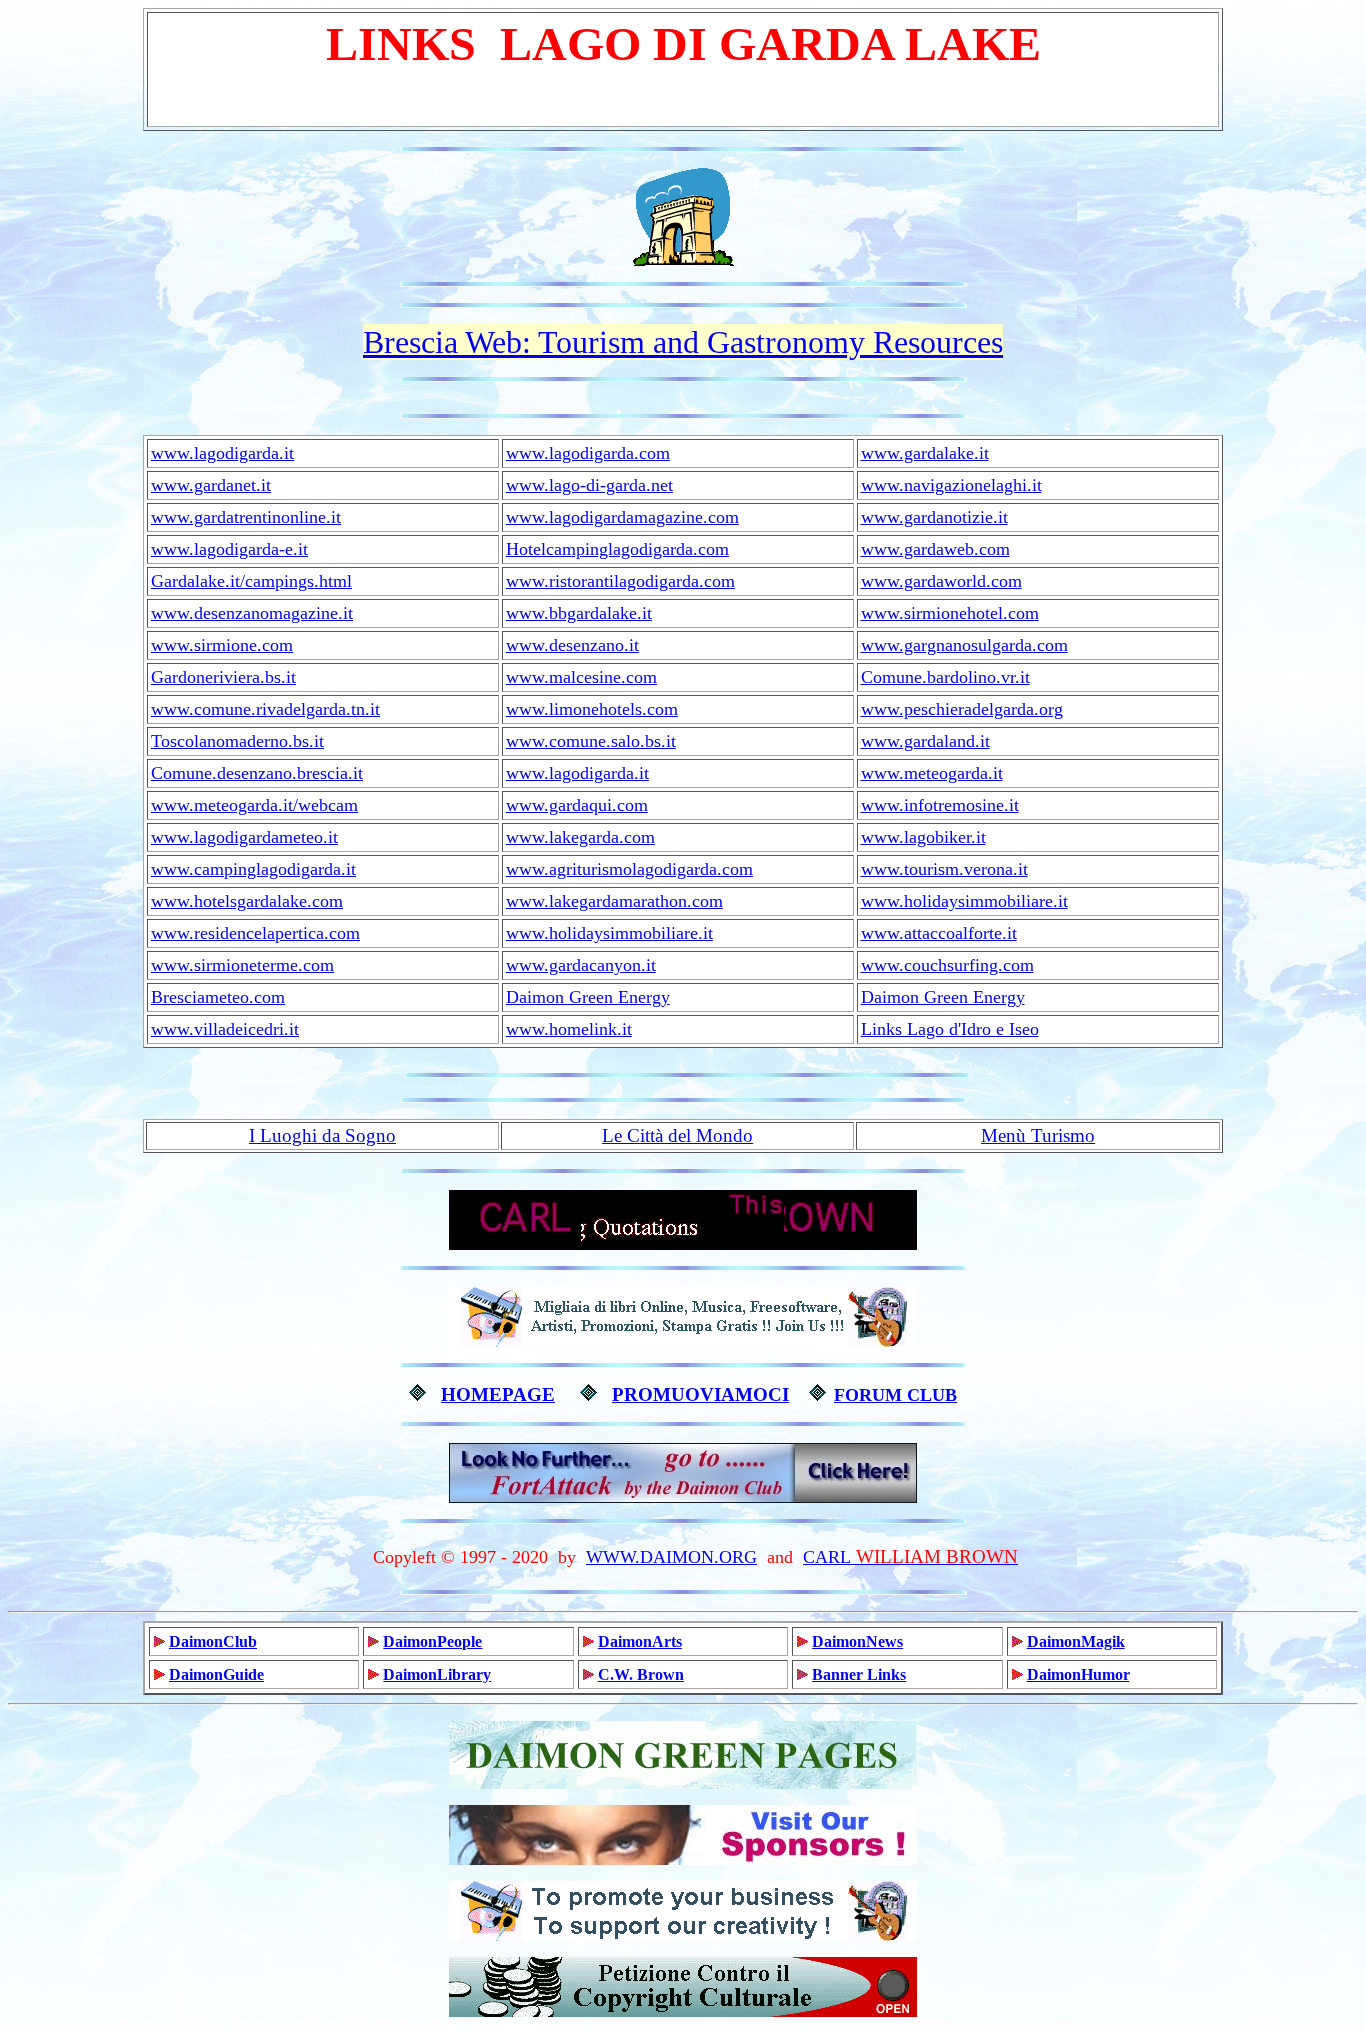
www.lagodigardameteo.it (244, 837)
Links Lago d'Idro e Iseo (950, 1029)
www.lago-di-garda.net (589, 485)
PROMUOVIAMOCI (700, 1394)
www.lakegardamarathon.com (614, 901)
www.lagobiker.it (923, 837)
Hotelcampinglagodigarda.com (617, 549)
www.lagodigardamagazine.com (622, 517)
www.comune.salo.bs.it (591, 741)
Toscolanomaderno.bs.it (237, 741)
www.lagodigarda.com (588, 453)
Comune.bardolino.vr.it (945, 677)
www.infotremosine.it (940, 805)
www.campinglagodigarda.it (253, 869)
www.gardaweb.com (935, 549)
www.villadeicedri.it (225, 1029)
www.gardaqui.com (577, 805)
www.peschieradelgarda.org (962, 709)
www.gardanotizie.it (934, 517)
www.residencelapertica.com (255, 933)
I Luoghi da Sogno (322, 1135)
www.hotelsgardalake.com (247, 901)
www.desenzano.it (572, 645)
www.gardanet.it (211, 485)
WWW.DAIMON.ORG (671, 1557)
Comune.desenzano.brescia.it (257, 773)
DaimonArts (640, 1641)
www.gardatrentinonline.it (246, 517)
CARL (827, 1557)
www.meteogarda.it (932, 773)
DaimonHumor (1078, 1674)
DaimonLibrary (437, 1674)
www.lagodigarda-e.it (229, 549)
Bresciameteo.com (218, 997)
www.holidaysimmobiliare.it (964, 901)
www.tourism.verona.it (944, 869)
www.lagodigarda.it (222, 453)
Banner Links (859, 1674)
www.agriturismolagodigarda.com (629, 869)
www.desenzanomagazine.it (252, 613)
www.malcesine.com (581, 677)
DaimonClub (213, 1641)
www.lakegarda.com (580, 837)
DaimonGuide (216, 1674)
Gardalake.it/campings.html (251, 581)
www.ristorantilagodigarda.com (620, 581)
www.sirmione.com (222, 645)
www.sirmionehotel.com (950, 613)
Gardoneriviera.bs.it (223, 677)
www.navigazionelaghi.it (951, 485)
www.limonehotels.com (592, 709)
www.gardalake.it (925, 453)
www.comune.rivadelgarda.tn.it (265, 709)
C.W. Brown (641, 1674)
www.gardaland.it (925, 741)
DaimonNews (857, 1641)
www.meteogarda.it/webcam (254, 805)
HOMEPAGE (498, 1394)
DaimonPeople (432, 1641)
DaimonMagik (1076, 1641)
